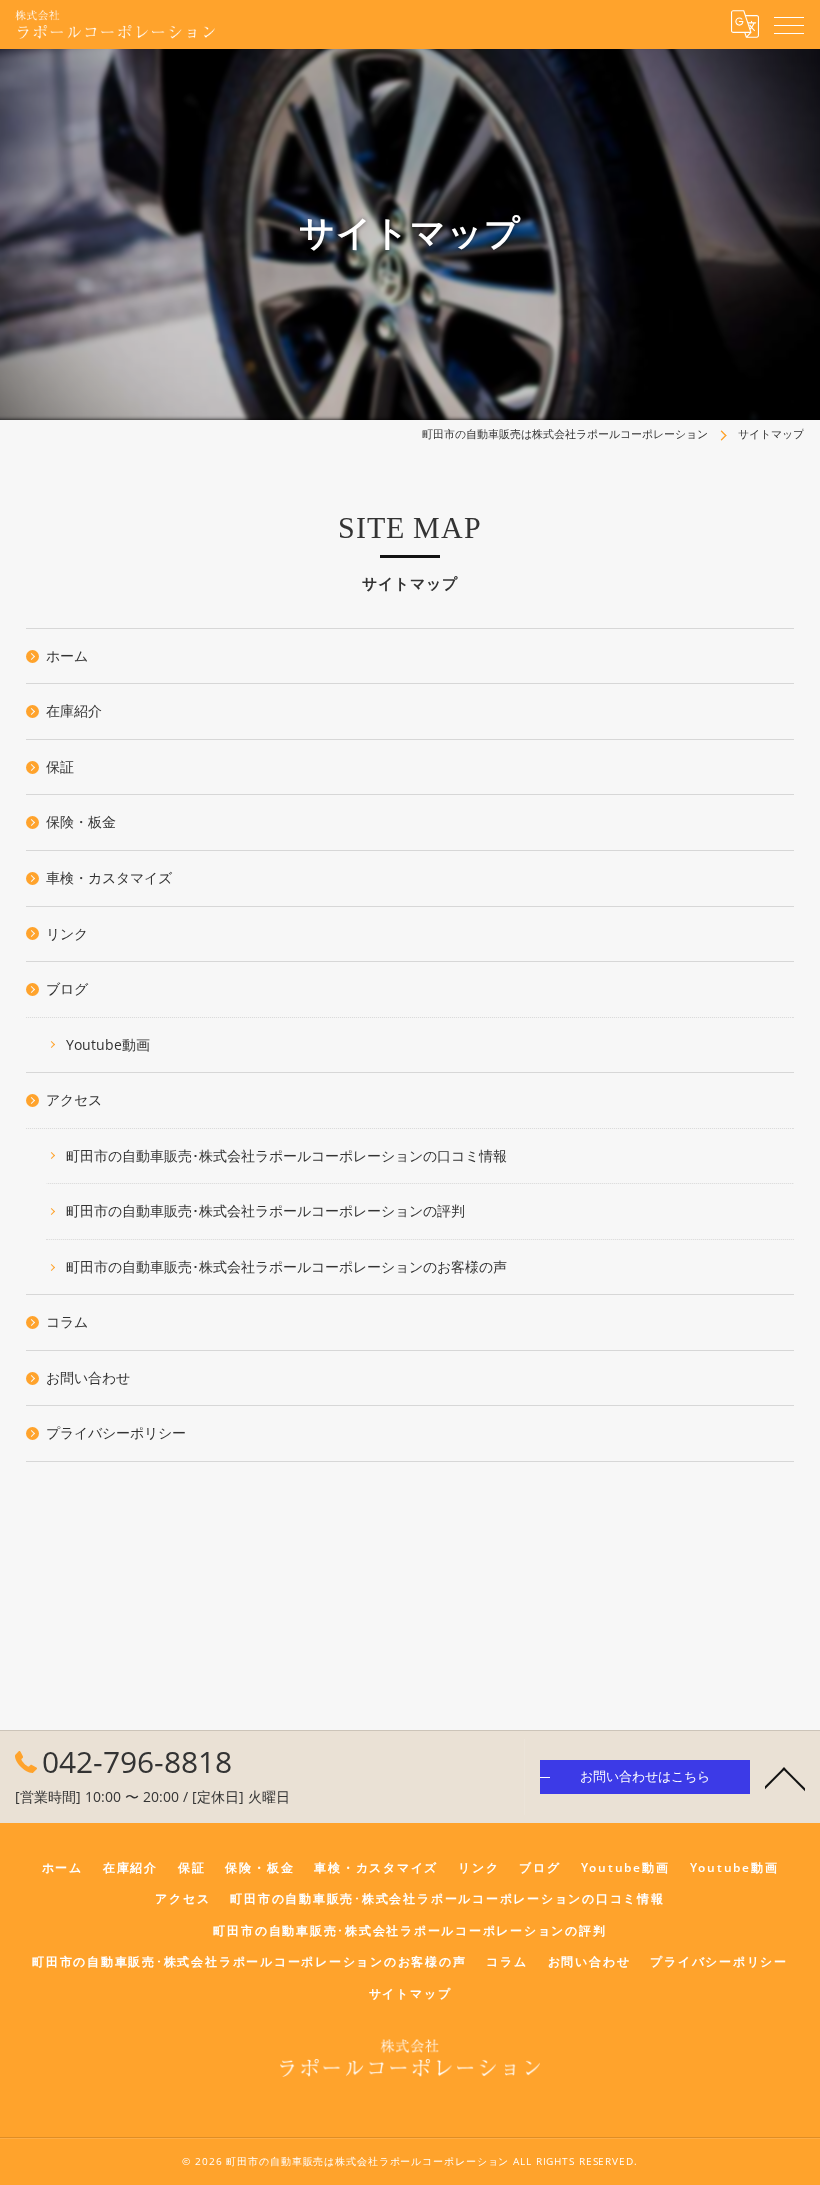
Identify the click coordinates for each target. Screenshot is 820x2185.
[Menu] (789, 24)
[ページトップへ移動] (785, 1777)
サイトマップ (410, 1993)
